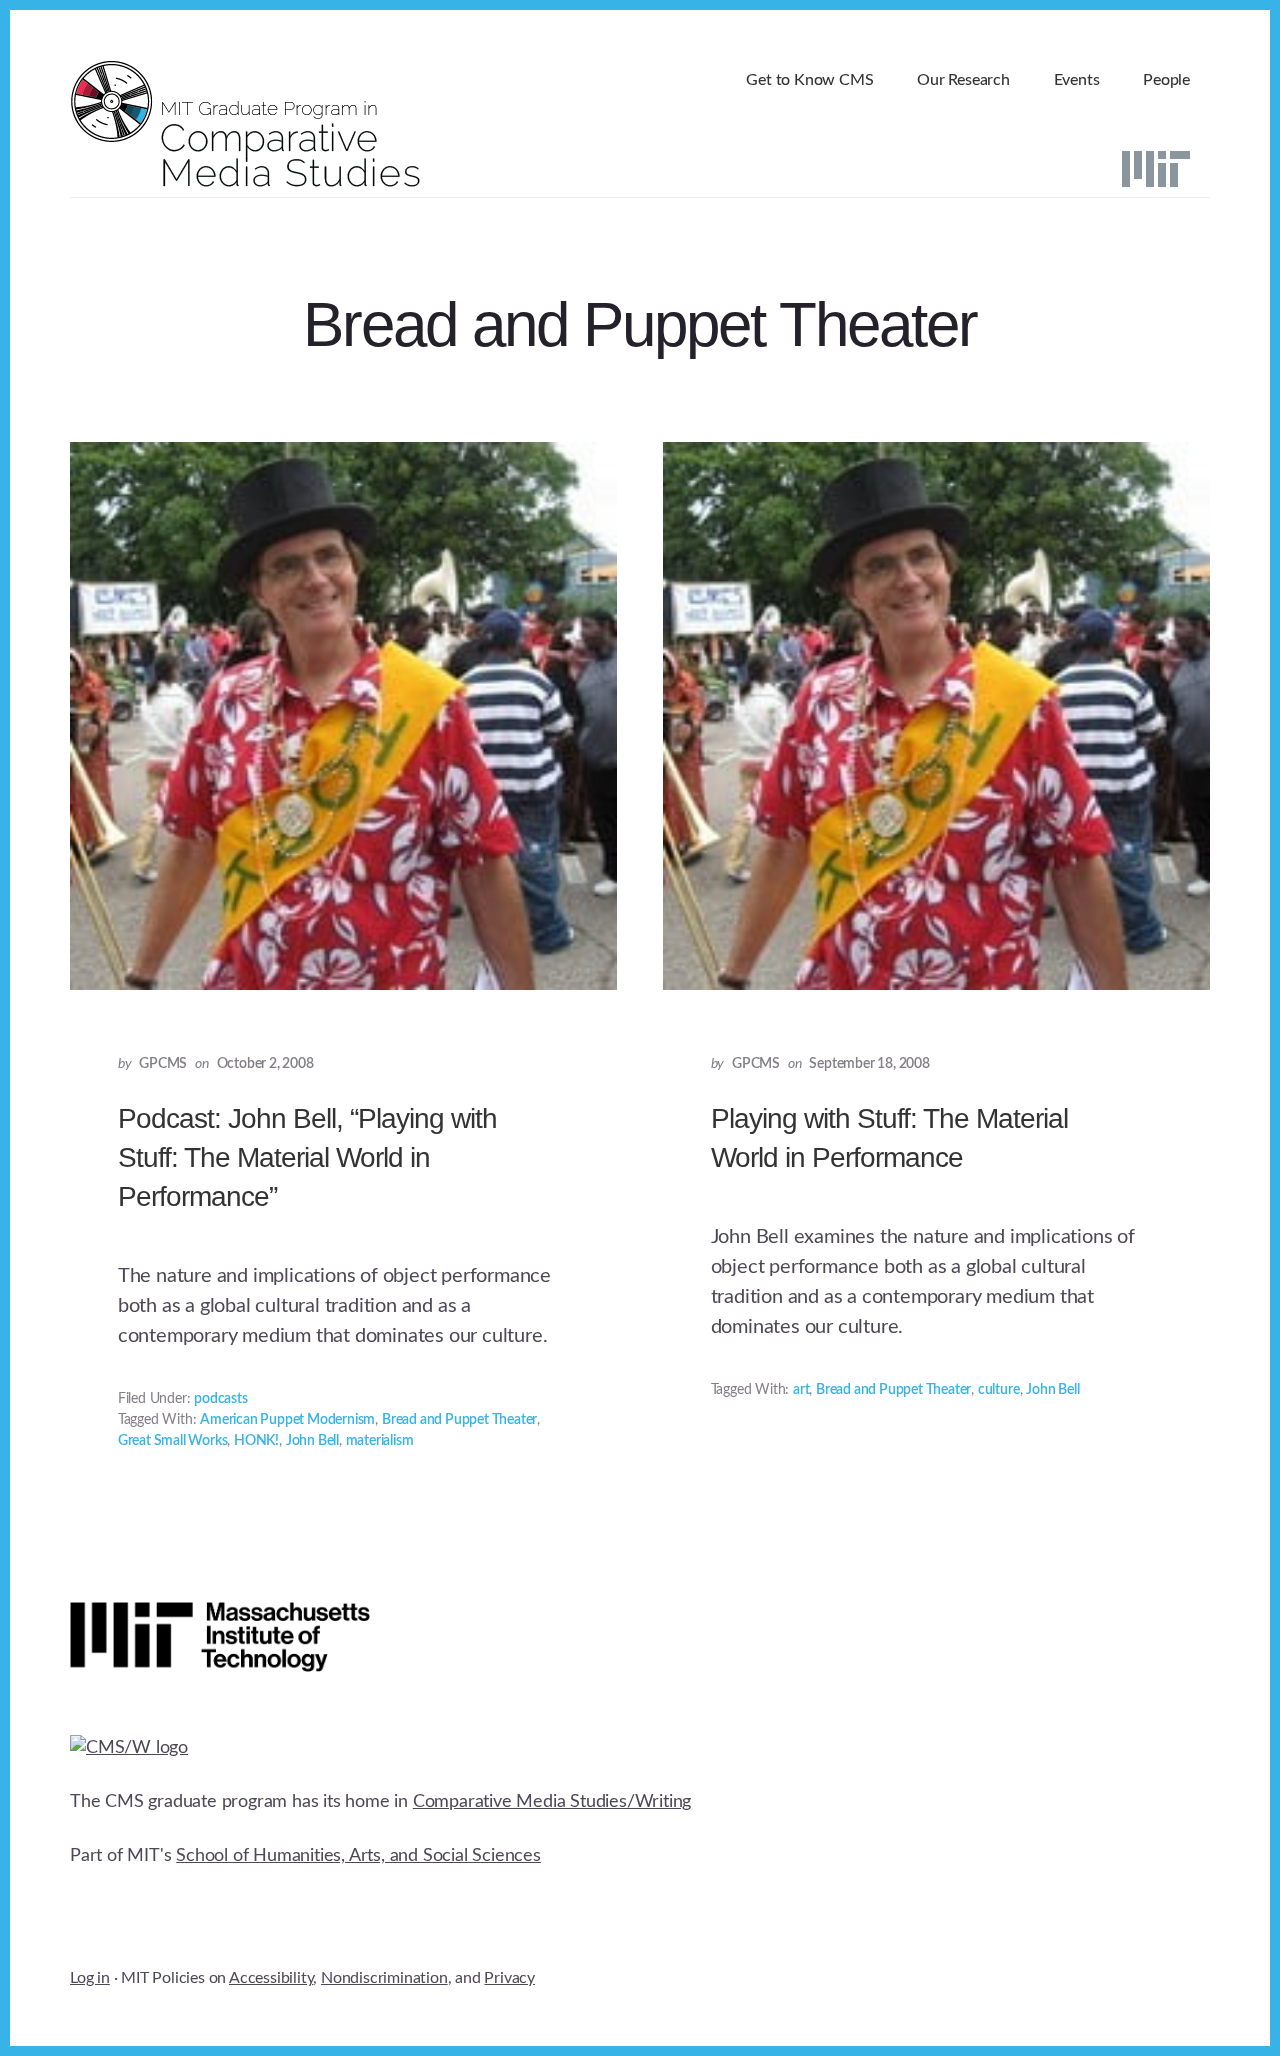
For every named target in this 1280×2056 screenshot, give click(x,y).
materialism (380, 1441)
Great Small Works (173, 1441)
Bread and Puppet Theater (459, 1420)
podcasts (220, 1399)
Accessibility (271, 1978)
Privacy (509, 1978)
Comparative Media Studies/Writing (552, 1802)
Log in (90, 1978)
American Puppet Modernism (287, 1420)
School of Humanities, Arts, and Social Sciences (358, 1856)
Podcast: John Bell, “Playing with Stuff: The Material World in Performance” (307, 1157)
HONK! (256, 1441)
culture (999, 1390)
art (801, 1390)
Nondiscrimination (384, 1978)
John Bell (312, 1441)
